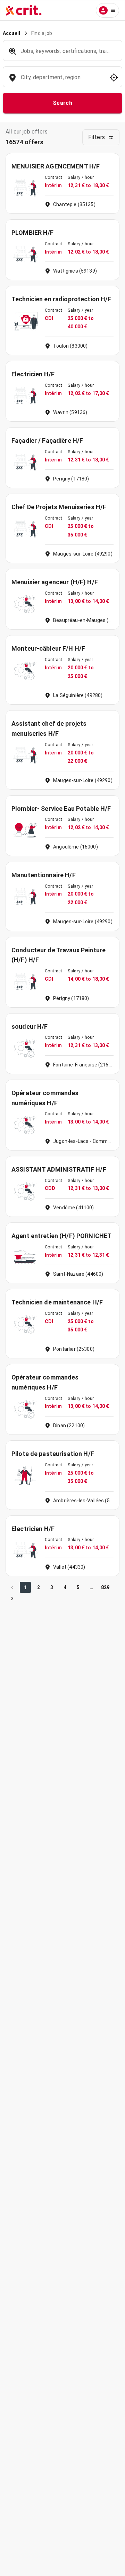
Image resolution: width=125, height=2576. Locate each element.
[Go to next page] (12, 1598)
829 (105, 1587)
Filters (97, 137)
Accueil (11, 33)
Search (63, 103)
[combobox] (62, 81)
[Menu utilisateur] (107, 10)
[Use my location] (114, 77)
